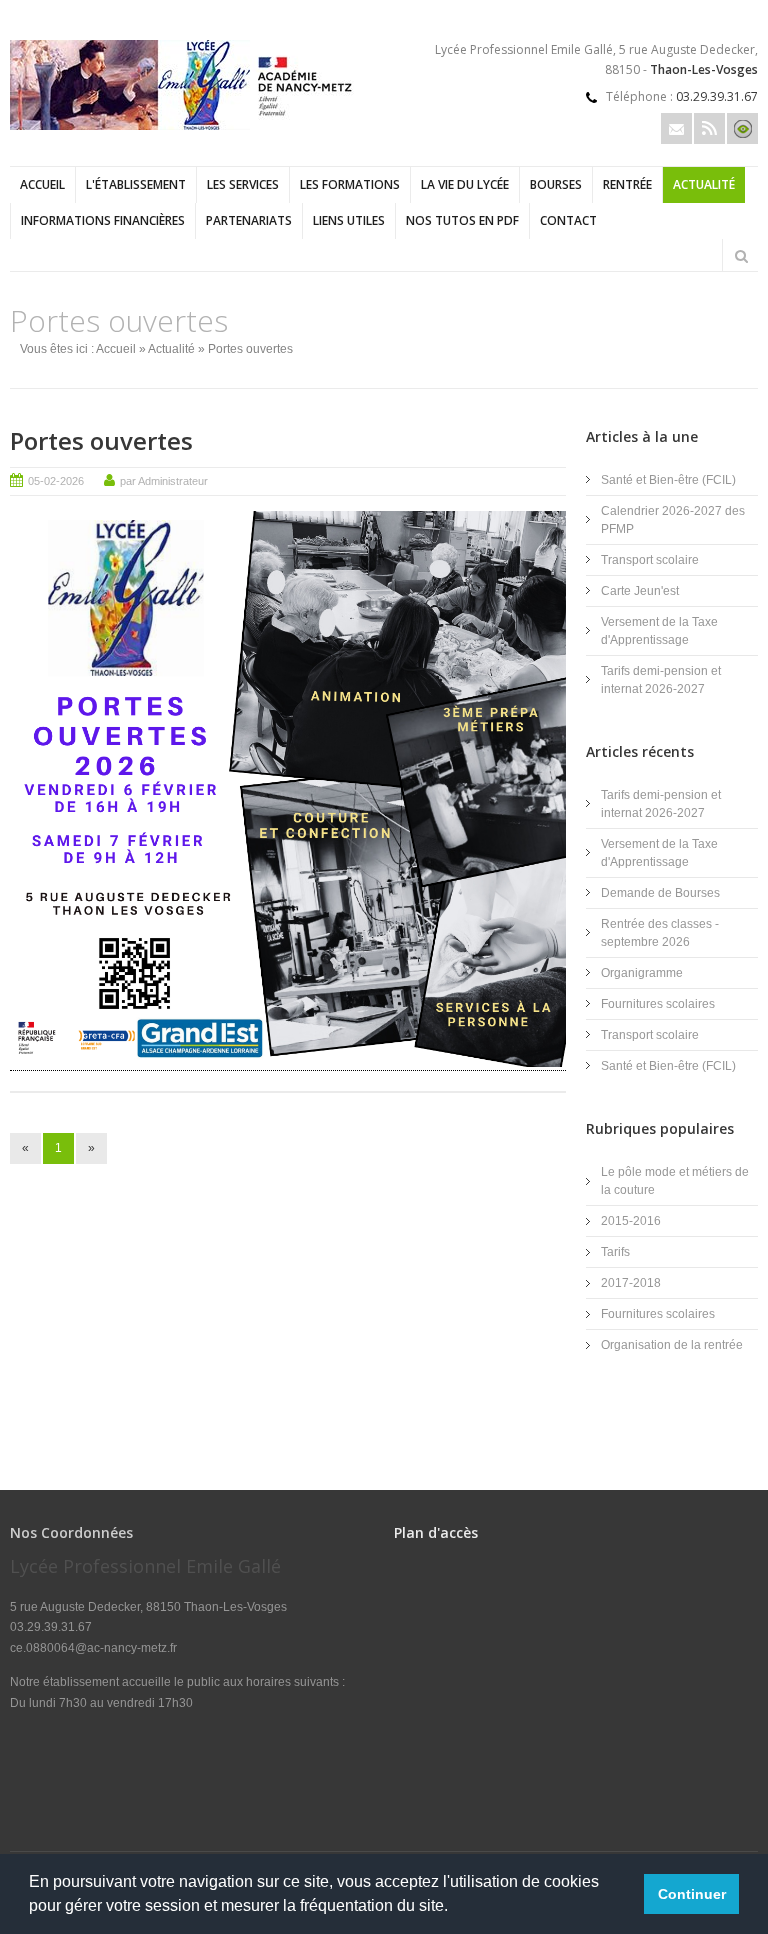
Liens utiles (349, 220)
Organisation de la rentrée (672, 1345)
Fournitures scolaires (658, 1004)
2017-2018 (631, 1283)
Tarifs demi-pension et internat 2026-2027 (661, 680)
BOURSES (556, 184)
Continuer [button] (692, 1894)
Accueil (42, 184)
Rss (709, 128)
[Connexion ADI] (742, 128)
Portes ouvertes (101, 440)
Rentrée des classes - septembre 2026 (660, 933)
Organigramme (642, 973)
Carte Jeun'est (640, 591)
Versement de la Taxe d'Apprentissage (659, 631)
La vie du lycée (465, 184)
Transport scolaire (650, 560)
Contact (568, 220)
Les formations (350, 184)
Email (676, 128)
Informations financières (103, 220)
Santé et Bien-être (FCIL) (668, 480)
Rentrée (627, 184)
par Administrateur (164, 481)
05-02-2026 (56, 481)
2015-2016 (631, 1221)
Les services (243, 184)
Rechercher (741, 256)
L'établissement (136, 184)
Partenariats (249, 220)
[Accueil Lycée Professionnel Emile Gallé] (185, 126)
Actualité (704, 184)
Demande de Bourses (660, 893)
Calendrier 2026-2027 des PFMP (673, 520)
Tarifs (615, 1252)
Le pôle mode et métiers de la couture (675, 1181)
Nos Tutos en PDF (462, 220)
